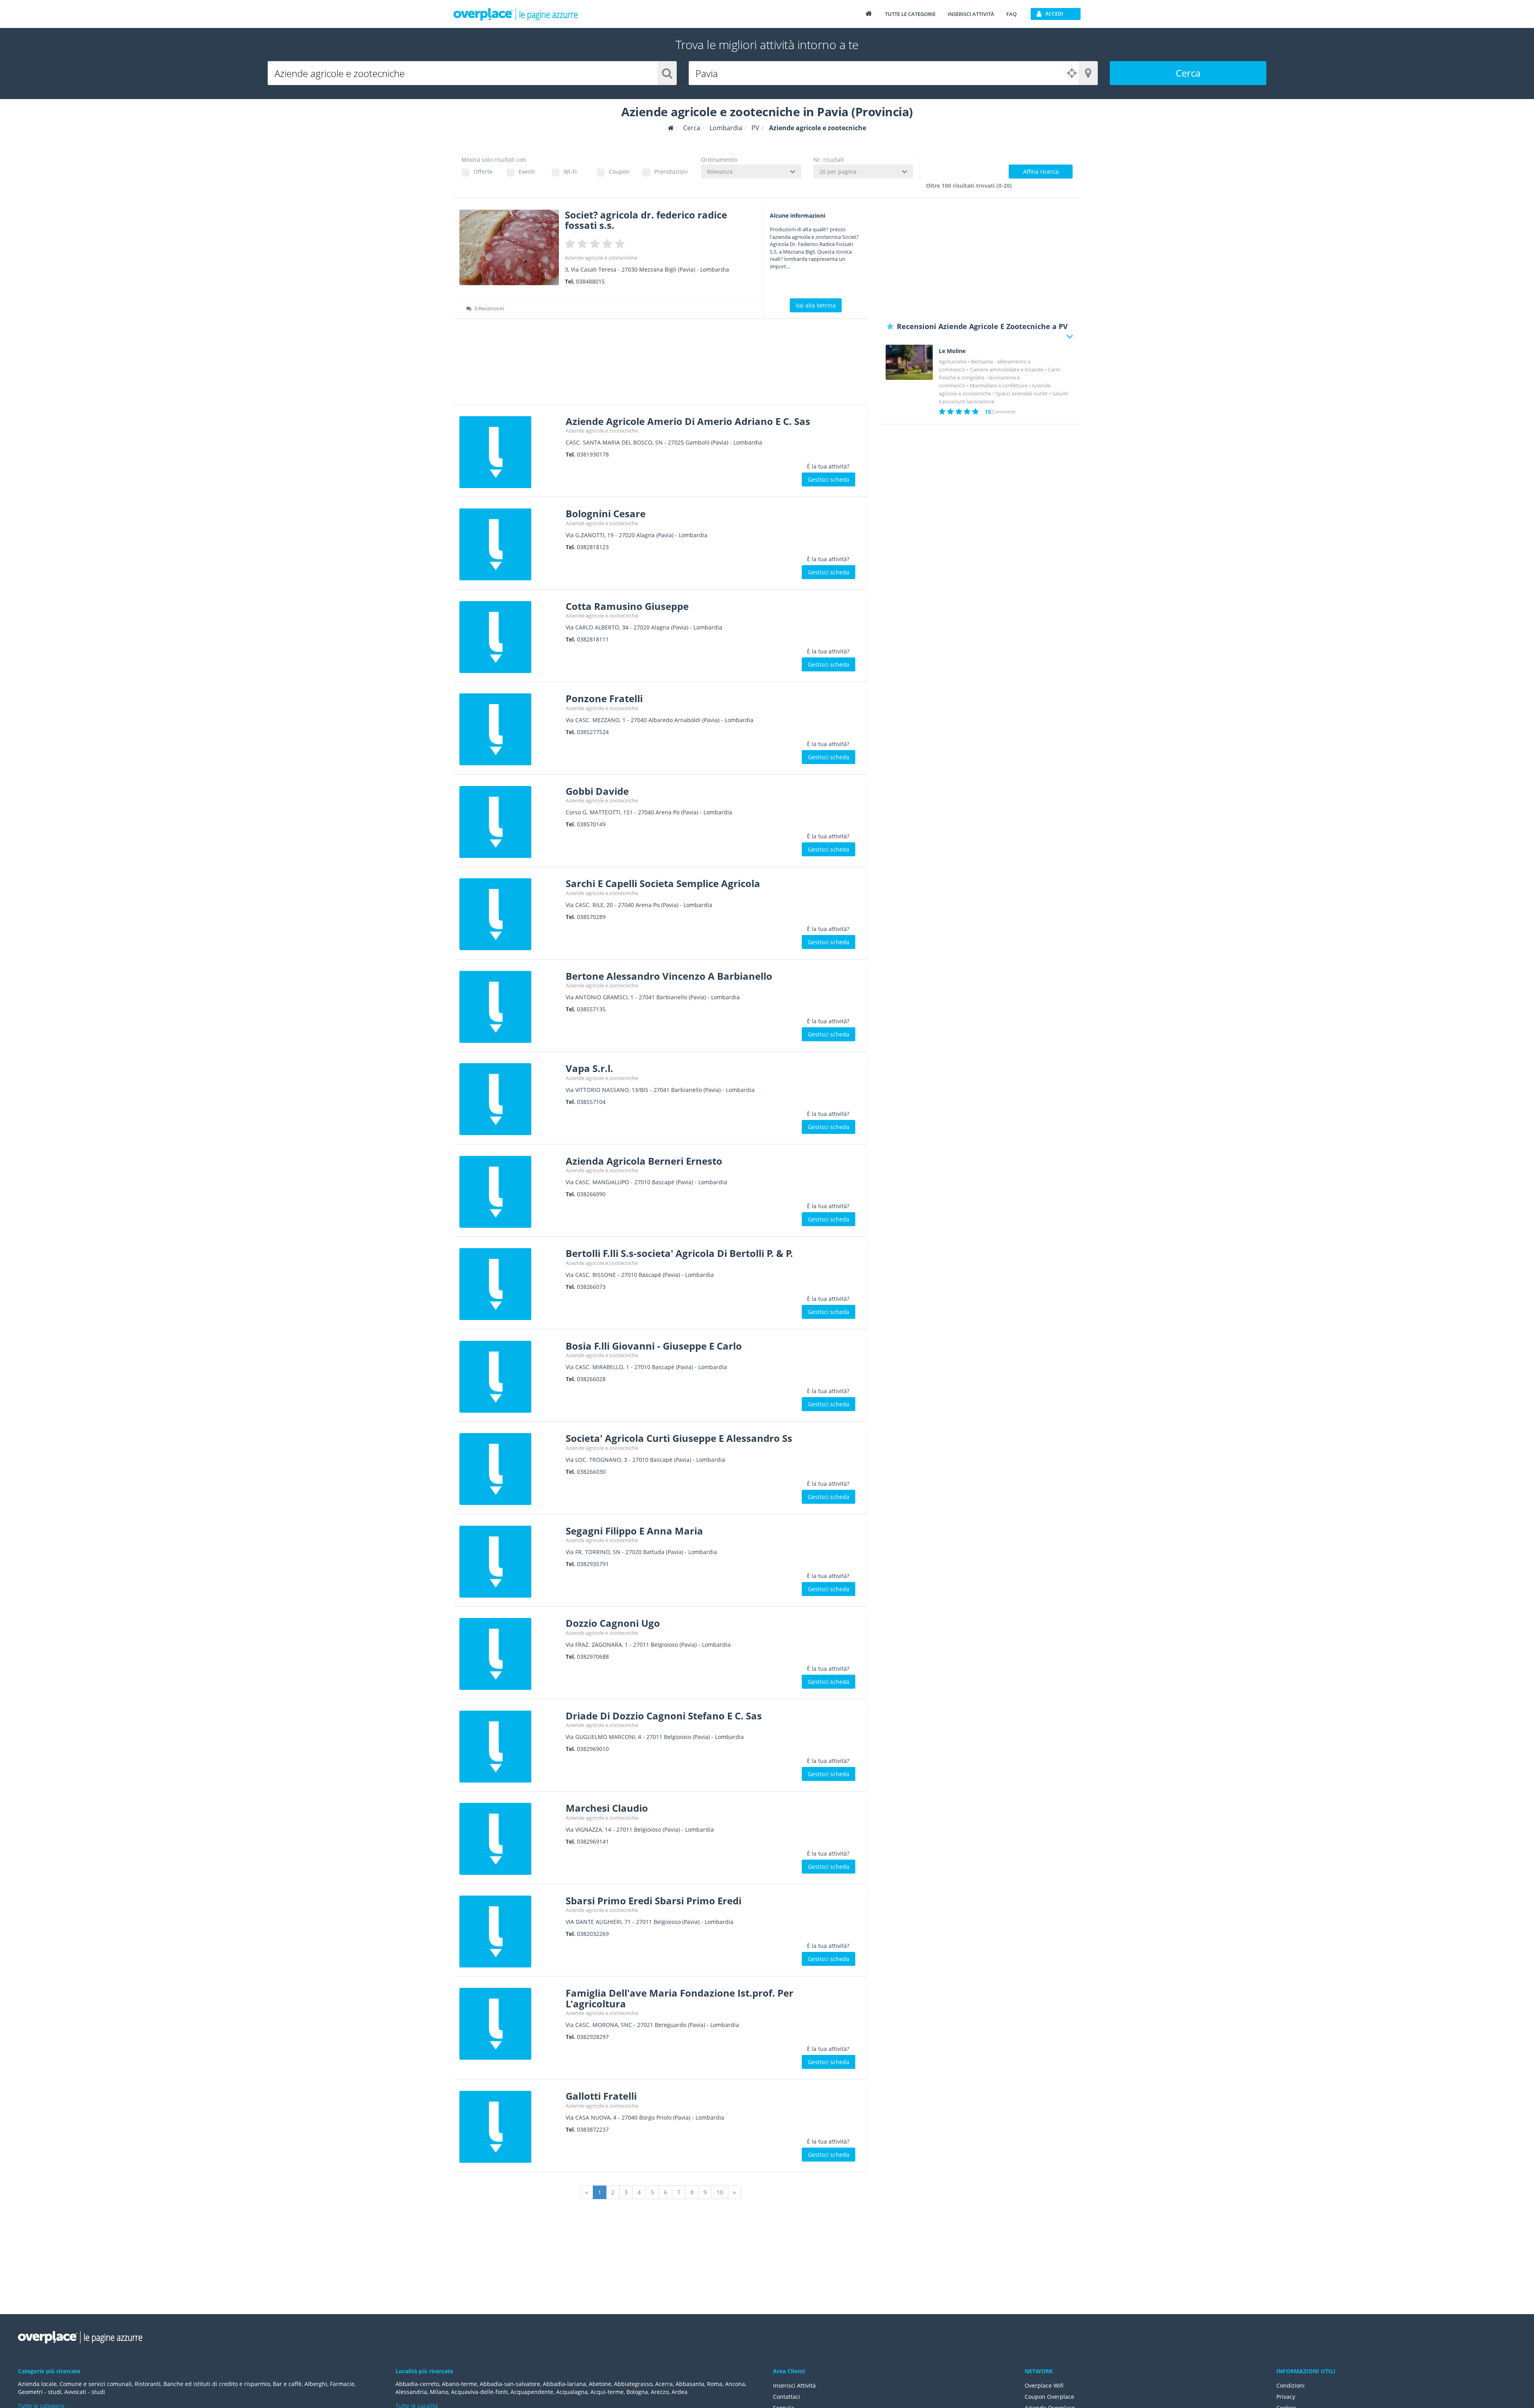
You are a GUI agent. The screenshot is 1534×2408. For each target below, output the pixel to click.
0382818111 (593, 639)
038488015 (590, 281)
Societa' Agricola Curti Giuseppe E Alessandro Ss (679, 1438)
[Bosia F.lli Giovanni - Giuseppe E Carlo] (510, 1377)
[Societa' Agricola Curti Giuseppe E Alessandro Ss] (510, 1469)
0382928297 (593, 2037)
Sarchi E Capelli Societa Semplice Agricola (663, 883)
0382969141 (593, 1841)
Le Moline (952, 351)
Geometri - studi (40, 2392)
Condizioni (1291, 2385)
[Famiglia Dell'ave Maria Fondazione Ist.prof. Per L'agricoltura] (510, 2024)
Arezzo (660, 2392)
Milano (439, 2392)
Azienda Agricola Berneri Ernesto (644, 1161)
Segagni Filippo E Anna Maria (634, 1531)
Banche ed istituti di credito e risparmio (217, 2384)
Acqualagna (572, 2392)
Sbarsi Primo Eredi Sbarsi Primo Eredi (654, 1901)
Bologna (637, 2392)
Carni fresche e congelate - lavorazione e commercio (999, 377)
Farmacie (342, 2384)
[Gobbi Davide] (510, 822)
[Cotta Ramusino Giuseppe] (510, 637)
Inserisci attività (971, 14)
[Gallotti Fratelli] (510, 2127)
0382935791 (593, 1564)
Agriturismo (953, 361)
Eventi (527, 172)
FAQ (1011, 14)
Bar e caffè (287, 2384)
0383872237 (593, 2129)
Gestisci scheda (829, 479)
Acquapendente (532, 2392)
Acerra (664, 2384)
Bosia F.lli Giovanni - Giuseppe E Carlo (654, 1346)
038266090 (591, 1194)
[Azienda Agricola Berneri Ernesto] (510, 1192)
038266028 (591, 1379)
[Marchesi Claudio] (510, 1839)
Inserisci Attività (794, 2385)
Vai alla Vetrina (816, 305)
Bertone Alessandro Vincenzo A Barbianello (669, 976)
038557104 (591, 1102)
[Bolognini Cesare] (510, 544)
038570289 (591, 917)
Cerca (1188, 73)
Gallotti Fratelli (601, 2096)
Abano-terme (459, 2384)
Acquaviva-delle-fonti (479, 2392)
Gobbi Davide (597, 791)
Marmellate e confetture (999, 385)
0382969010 (593, 1749)
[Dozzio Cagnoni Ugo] (510, 1654)
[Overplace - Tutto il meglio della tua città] (868, 13)
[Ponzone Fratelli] (510, 729)
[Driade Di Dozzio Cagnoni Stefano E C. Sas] (510, 1747)
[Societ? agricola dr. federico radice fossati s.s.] (509, 247)
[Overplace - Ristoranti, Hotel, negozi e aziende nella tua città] (516, 14)
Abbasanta (690, 2384)
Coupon (619, 172)
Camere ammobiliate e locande (1007, 369)
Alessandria (411, 2392)
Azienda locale (37, 2384)
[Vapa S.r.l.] (510, 1099)
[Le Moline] (909, 362)
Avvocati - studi (85, 2392)
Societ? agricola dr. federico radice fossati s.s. (646, 220)
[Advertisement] (661, 364)
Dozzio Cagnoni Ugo (613, 1623)
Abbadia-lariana (564, 2384)
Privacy (1286, 2397)
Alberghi (316, 2384)
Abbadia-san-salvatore (510, 2384)
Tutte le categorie (910, 14)
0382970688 (593, 1657)
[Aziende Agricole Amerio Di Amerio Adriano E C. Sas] (510, 452)
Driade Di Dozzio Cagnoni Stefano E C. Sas (664, 1716)
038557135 (591, 1009)
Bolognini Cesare (606, 513)
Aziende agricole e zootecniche (601, 258)
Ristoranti (148, 2384)
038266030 (591, 1472)
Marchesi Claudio (607, 1808)
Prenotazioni (671, 172)
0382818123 (593, 547)
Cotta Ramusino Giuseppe (627, 606)
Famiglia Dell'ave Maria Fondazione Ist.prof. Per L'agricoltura (680, 1998)
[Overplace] (671, 128)
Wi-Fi (570, 172)
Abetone (600, 2384)
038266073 (591, 1287)
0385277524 (593, 732)
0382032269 (593, 1934)
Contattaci (787, 2397)
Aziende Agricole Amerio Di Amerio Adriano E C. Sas (688, 421)
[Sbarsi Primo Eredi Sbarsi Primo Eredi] (510, 1932)
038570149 (591, 824)
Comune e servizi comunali (96, 2384)
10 (720, 2192)
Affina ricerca (1041, 172)
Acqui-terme (607, 2392)
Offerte (483, 172)
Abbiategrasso (633, 2384)
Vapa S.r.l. (589, 1068)
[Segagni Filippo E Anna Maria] (510, 1562)
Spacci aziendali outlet (1022, 393)
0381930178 (593, 454)
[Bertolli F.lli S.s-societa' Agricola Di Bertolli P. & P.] (510, 1284)
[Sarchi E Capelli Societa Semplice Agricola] (510, 914)
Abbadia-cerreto (417, 2384)
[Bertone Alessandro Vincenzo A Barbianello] (510, 1007)
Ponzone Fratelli (604, 698)
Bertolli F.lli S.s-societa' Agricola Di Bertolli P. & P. (679, 1253)
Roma (715, 2384)
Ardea (680, 2392)
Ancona (735, 2384)
